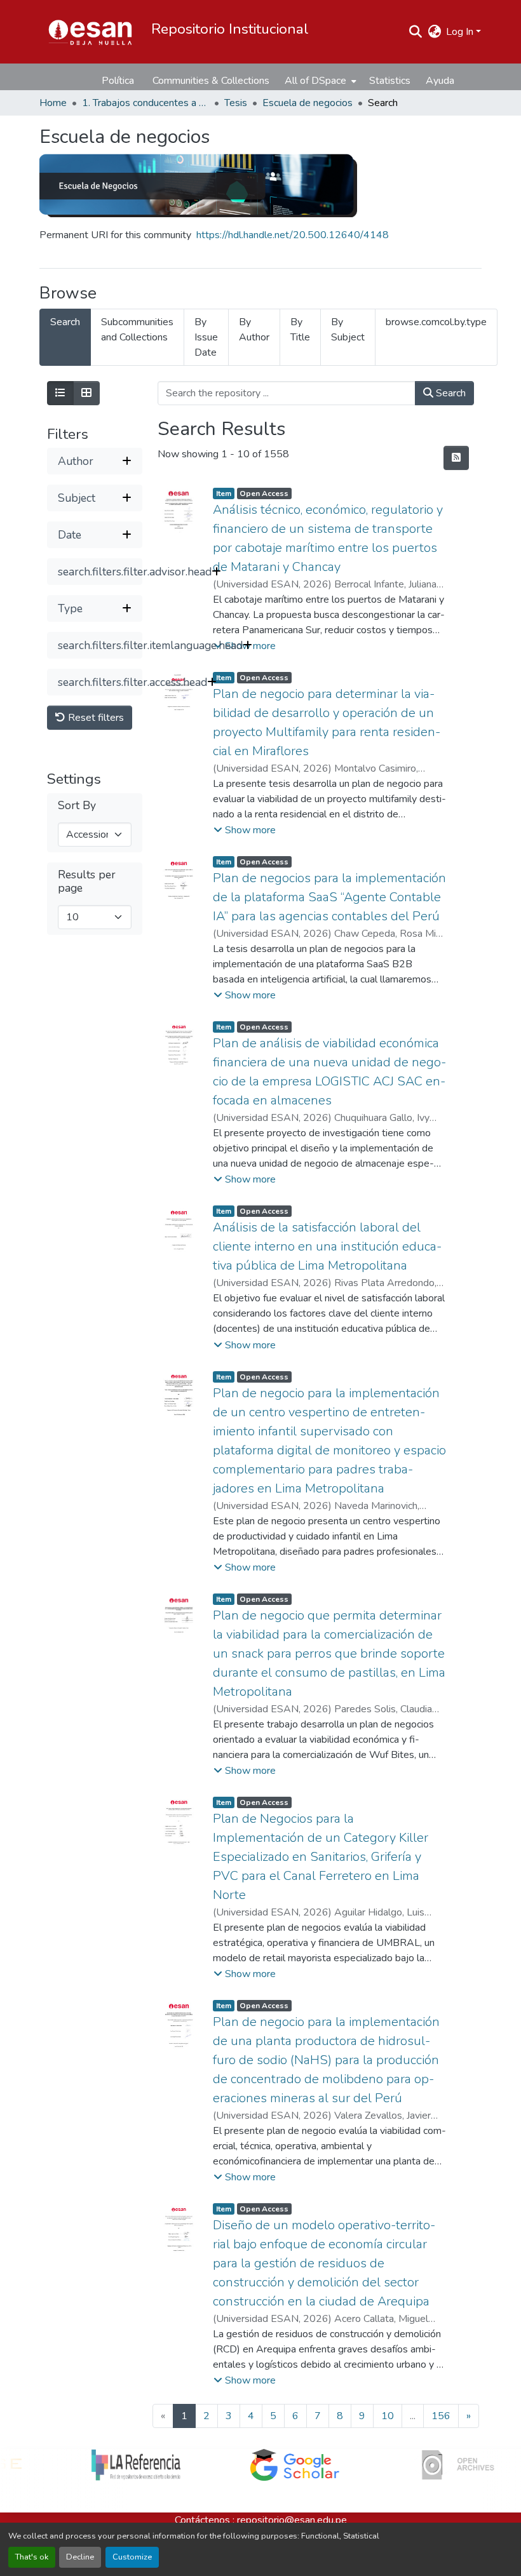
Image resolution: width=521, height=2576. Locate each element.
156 (441, 2416)
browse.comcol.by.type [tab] (436, 322)
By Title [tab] (300, 330)
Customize (132, 2557)
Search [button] (450, 393)
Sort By (77, 806)
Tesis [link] (236, 103)
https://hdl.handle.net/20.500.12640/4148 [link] (293, 235)
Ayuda (440, 81)
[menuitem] (319, 81)
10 (388, 2416)
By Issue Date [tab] (206, 337)
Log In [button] (461, 32)
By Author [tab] (254, 330)
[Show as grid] (86, 393)
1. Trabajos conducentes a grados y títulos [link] (145, 103)
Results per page (87, 882)
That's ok (32, 2557)
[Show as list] (60, 393)
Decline (80, 2557)
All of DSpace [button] (315, 81)
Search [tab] (65, 322)
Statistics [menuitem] (390, 81)
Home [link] (53, 103)
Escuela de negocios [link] (308, 103)
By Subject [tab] (348, 330)
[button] (90, 32)
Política (118, 81)
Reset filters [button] (95, 718)
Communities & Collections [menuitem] (211, 81)
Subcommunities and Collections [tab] (137, 330)
